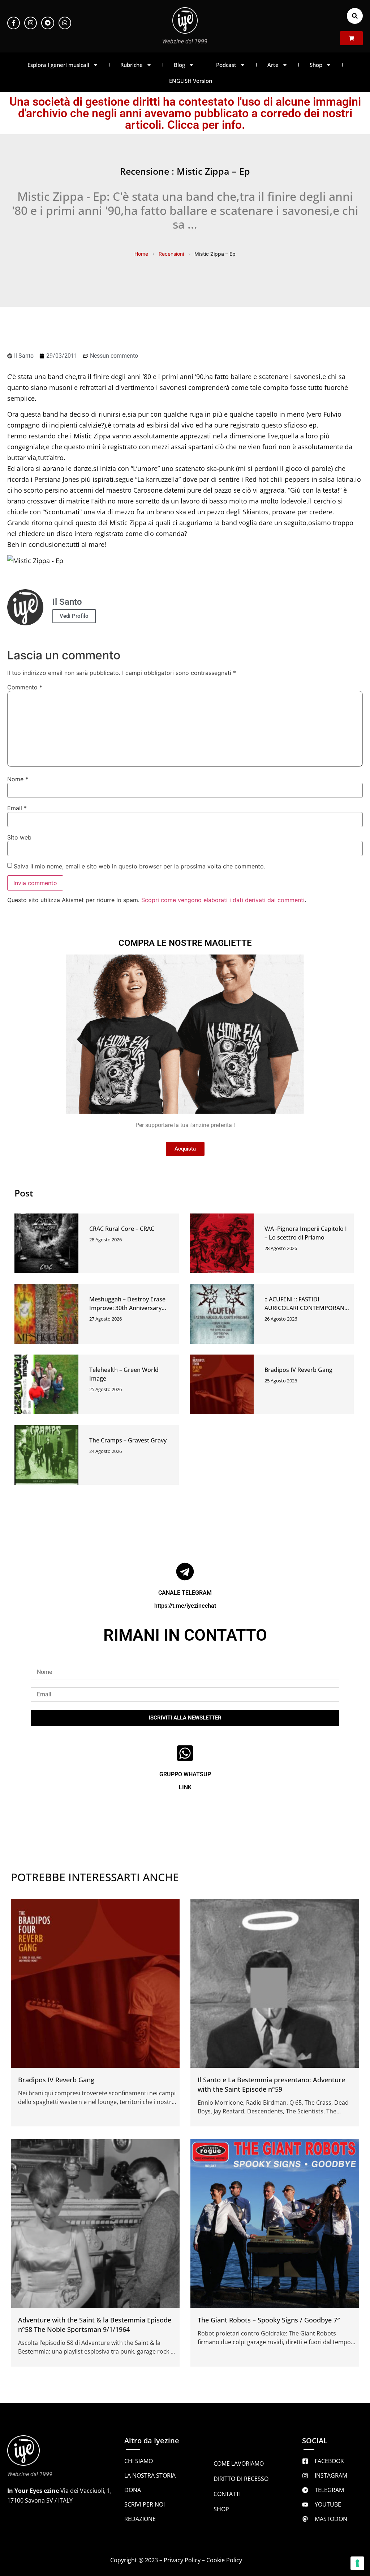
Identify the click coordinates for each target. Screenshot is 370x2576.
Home (141, 254)
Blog (179, 65)
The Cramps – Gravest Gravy (128, 1440)
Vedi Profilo (74, 616)
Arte (273, 65)
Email (17, 808)
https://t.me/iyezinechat (185, 1606)
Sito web (19, 837)
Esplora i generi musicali (58, 65)
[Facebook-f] (14, 23)
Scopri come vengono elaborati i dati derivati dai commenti (223, 900)
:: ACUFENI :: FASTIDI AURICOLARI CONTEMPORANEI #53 (307, 1308)
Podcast (226, 65)
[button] (355, 16)
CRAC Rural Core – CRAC (122, 1229)
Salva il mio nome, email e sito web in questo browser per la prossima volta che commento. (139, 866)
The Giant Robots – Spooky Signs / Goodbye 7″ (269, 2320)
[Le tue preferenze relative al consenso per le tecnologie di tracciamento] (357, 2563)
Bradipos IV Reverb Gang (298, 1370)
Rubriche (132, 65)
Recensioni (171, 254)
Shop (316, 65)
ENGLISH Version (191, 81)
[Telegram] (48, 23)
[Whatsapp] (65, 23)
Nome (18, 779)
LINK (185, 1787)
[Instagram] (31, 23)
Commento (25, 687)
